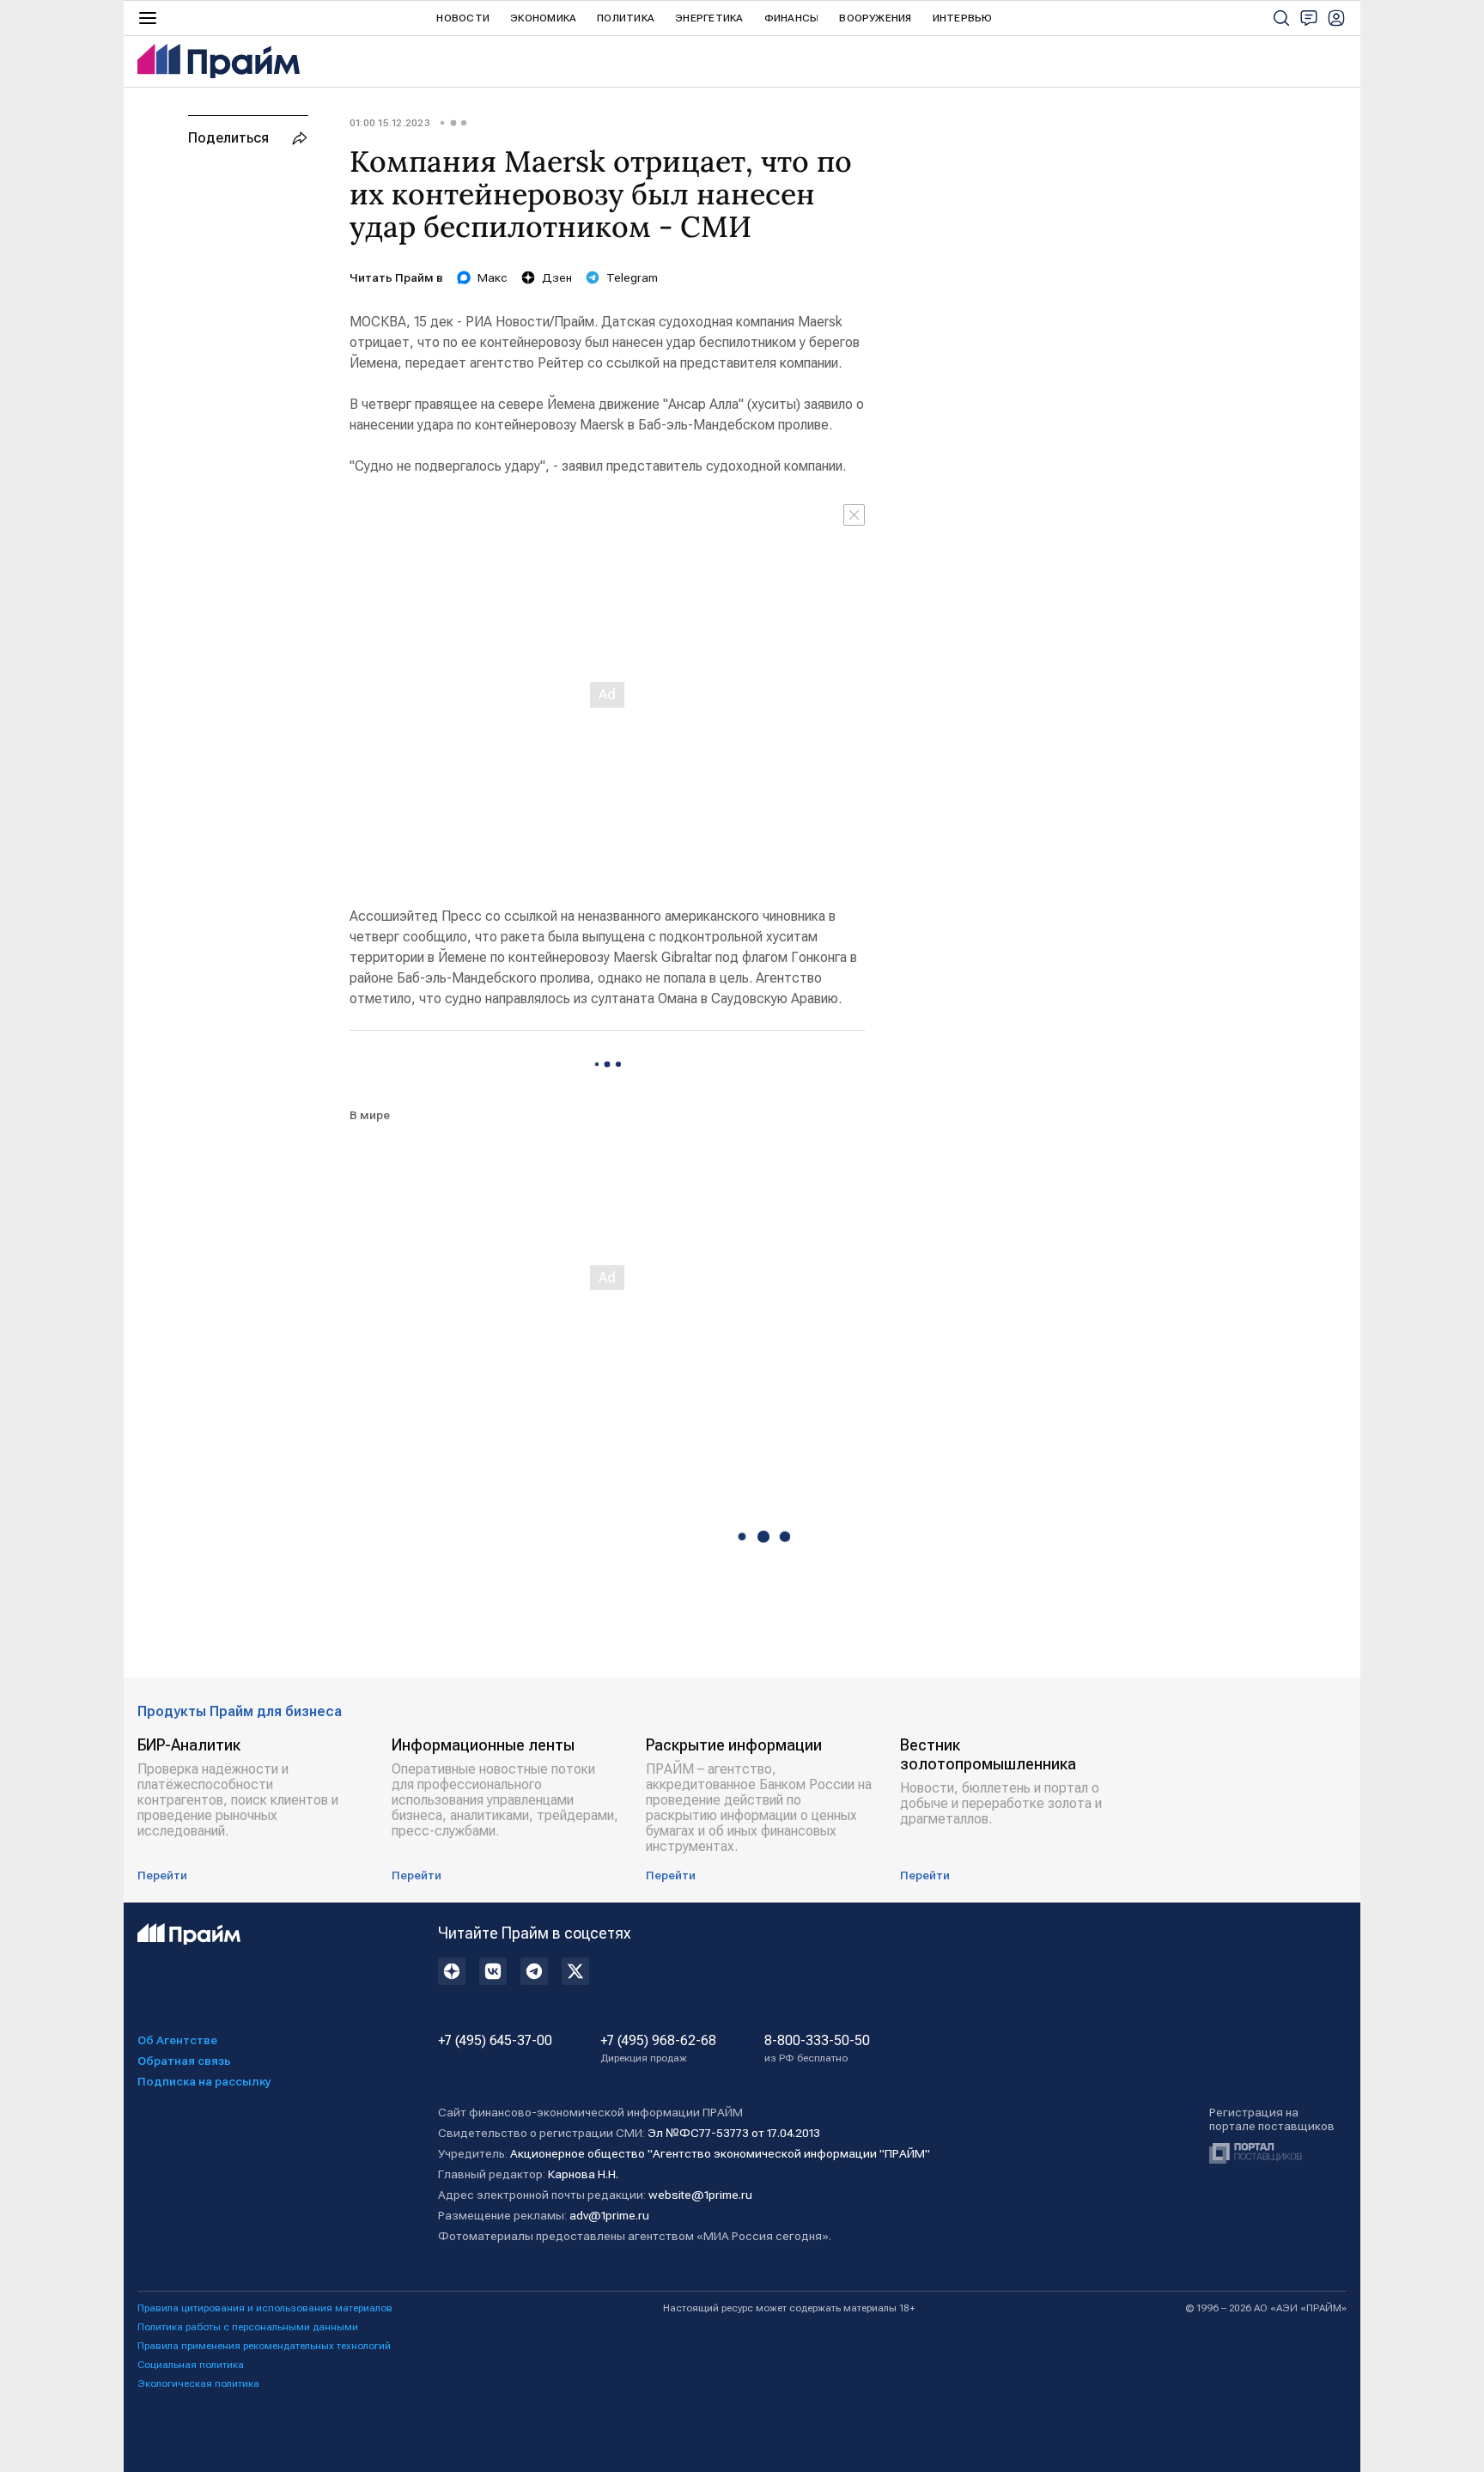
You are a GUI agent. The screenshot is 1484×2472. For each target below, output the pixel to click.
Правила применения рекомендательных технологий (264, 2346)
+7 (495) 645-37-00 (495, 2041)
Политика (626, 18)
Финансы (792, 18)
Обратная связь (184, 2061)
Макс (493, 277)
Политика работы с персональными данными (248, 2327)
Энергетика (709, 18)
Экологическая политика (198, 2384)
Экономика (543, 18)
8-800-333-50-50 (817, 2049)
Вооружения (875, 18)
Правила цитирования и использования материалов (265, 2308)
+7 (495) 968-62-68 (658, 2049)
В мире (370, 1115)
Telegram (632, 277)
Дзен (557, 277)
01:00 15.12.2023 (390, 123)
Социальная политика (191, 2365)
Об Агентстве (177, 2040)
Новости (463, 18)
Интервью (963, 18)
